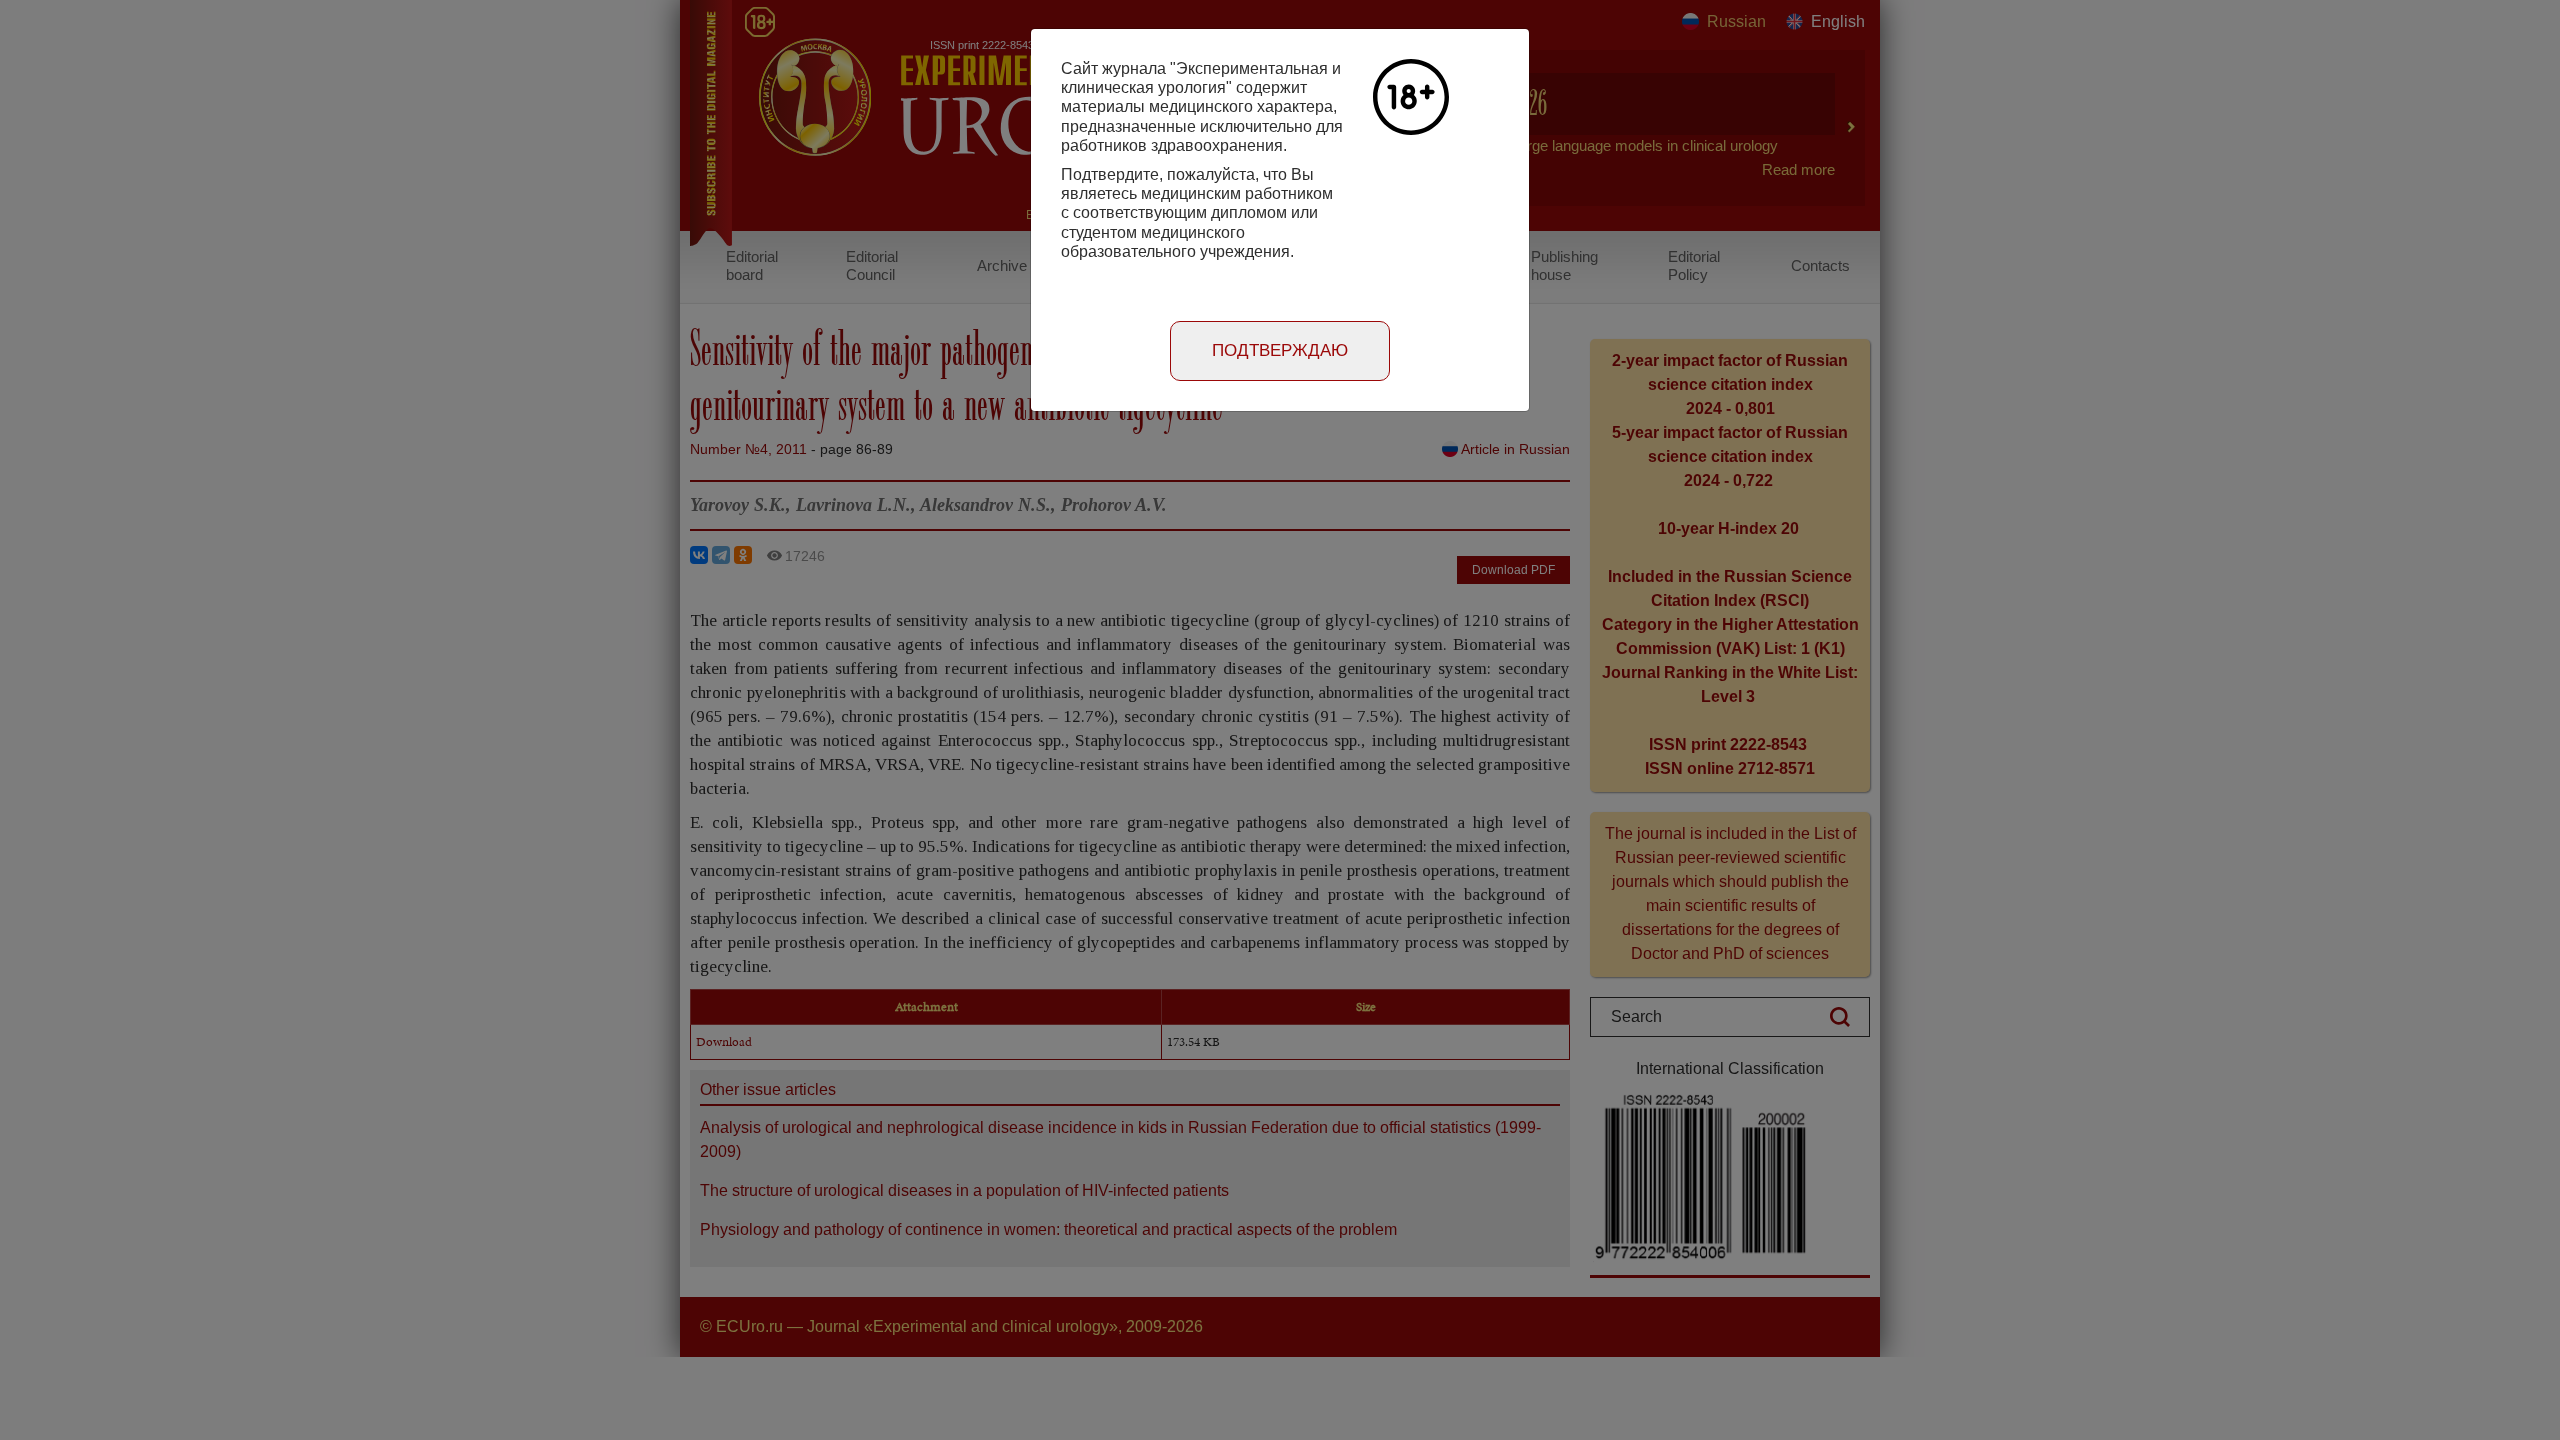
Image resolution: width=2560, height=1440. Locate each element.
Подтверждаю (1280, 350)
